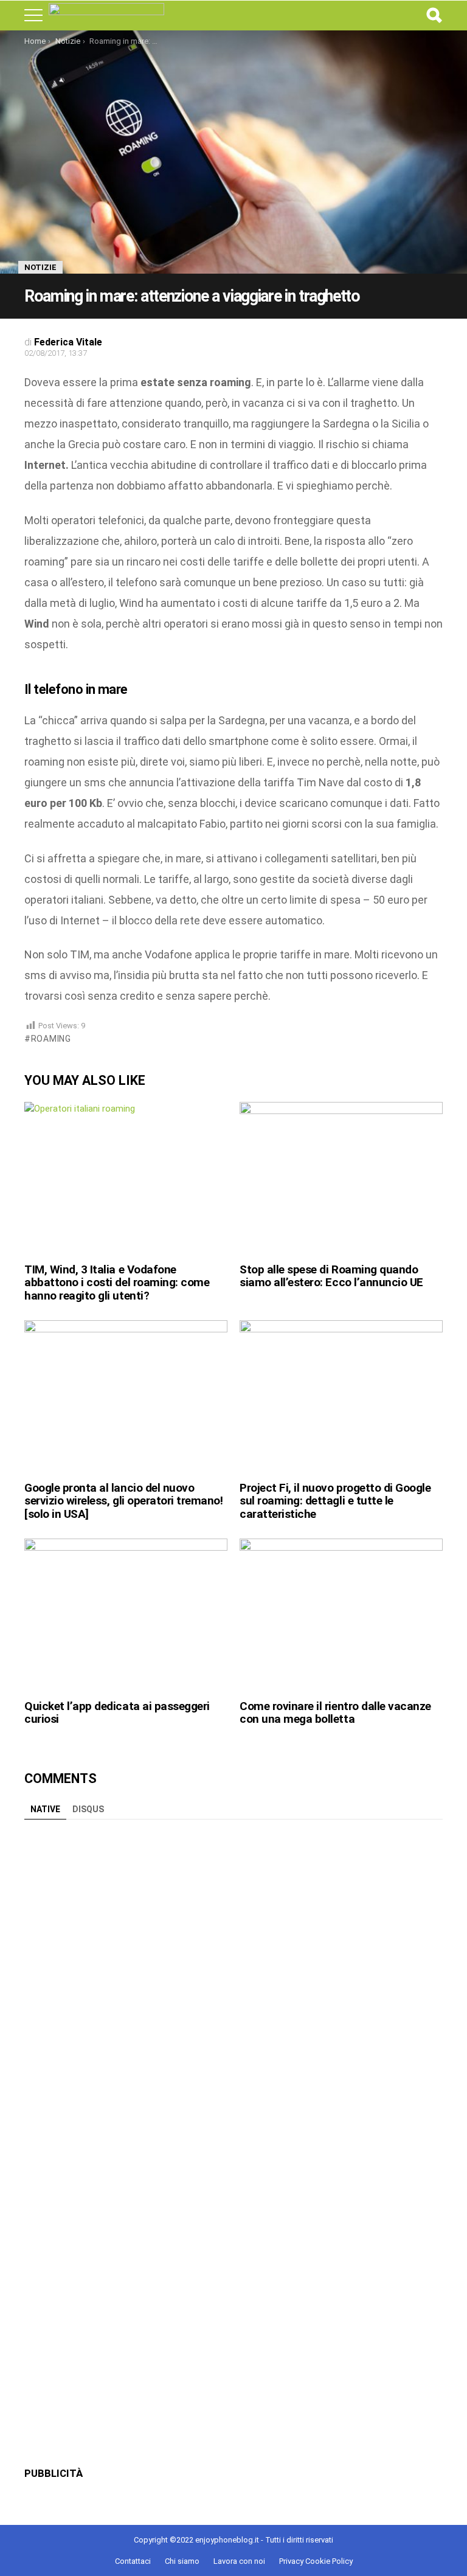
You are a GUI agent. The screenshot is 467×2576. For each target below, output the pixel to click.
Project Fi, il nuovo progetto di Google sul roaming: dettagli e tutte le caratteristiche (335, 1501)
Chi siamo (182, 2561)
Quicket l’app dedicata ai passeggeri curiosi (117, 1712)
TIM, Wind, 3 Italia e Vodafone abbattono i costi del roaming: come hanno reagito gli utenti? (117, 1283)
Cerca (434, 15)
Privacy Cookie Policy (316, 2561)
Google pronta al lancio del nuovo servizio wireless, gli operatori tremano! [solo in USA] (124, 1501)
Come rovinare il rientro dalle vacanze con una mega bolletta (335, 1712)
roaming (51, 1039)
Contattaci (133, 2561)
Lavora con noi (239, 2561)
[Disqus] (233, 1978)
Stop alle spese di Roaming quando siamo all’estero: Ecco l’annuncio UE (331, 1276)
